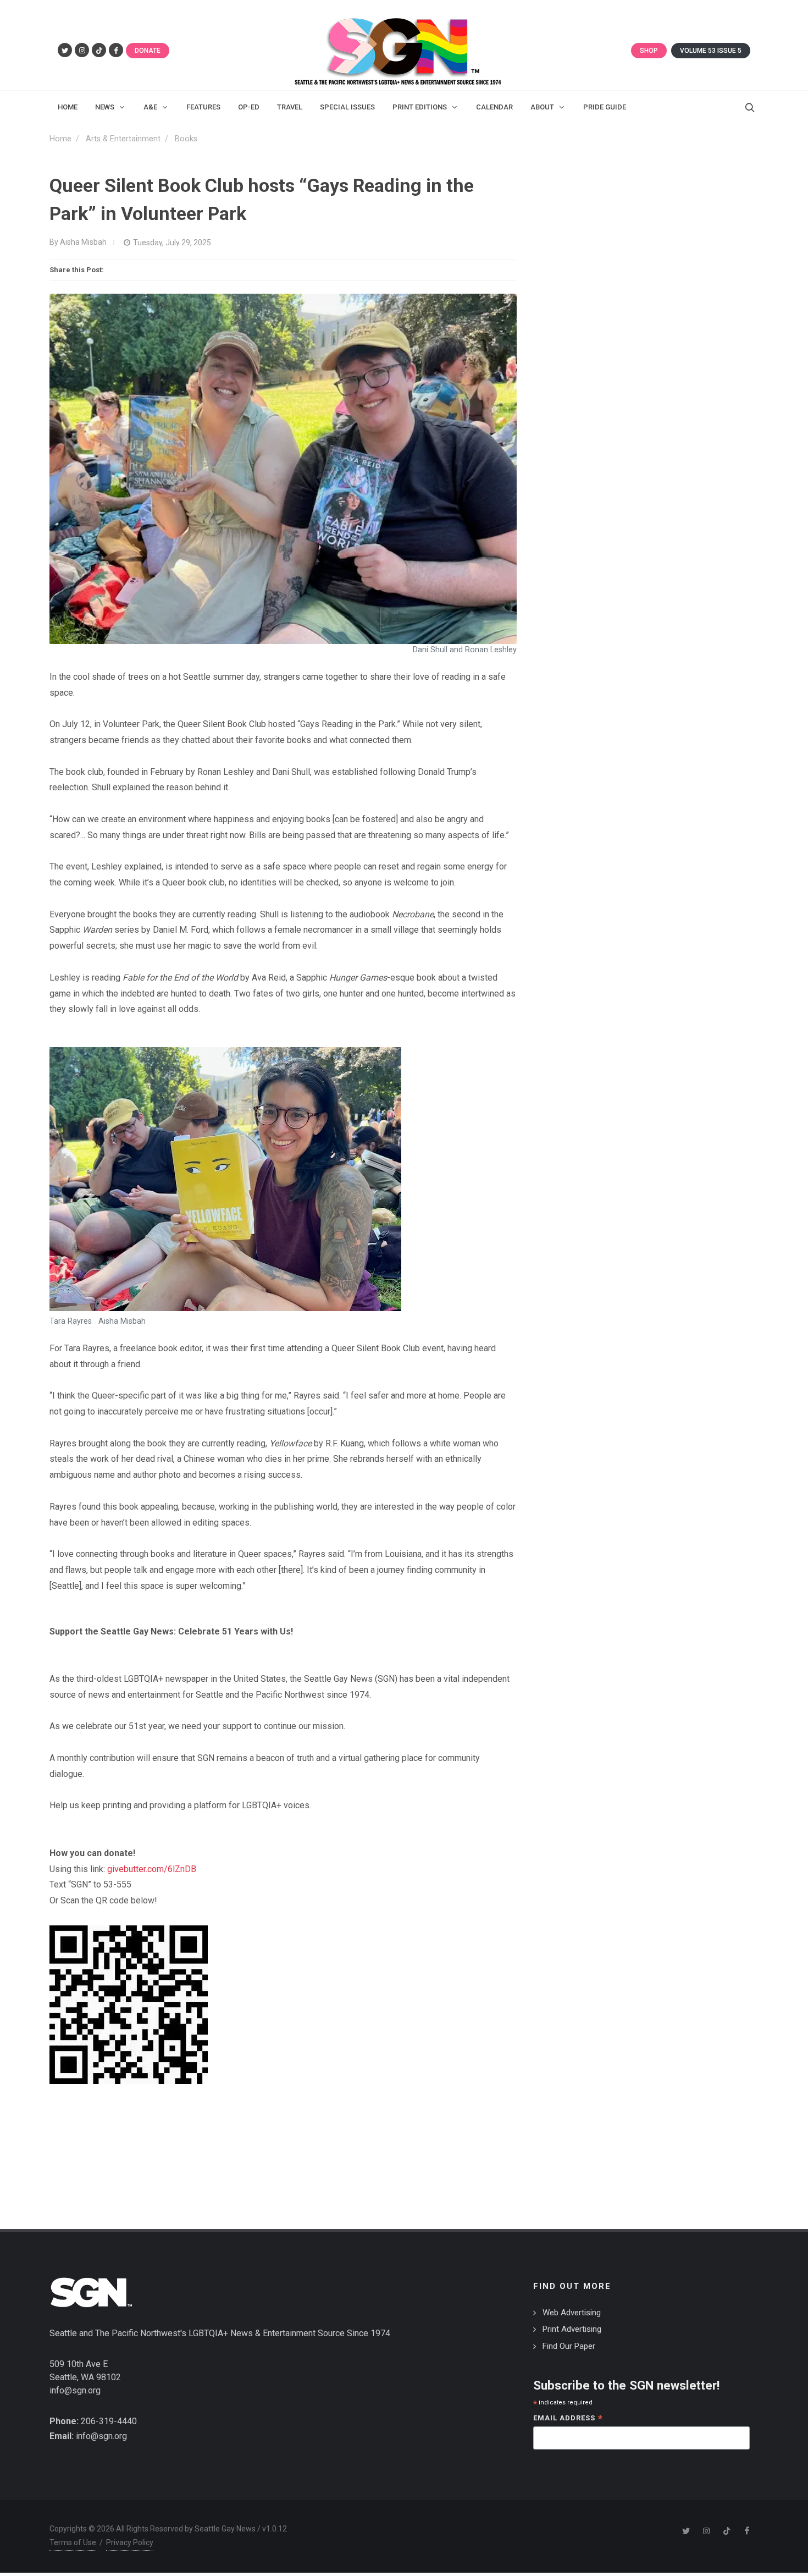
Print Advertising (572, 2329)
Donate (148, 51)
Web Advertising (572, 2313)
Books (186, 139)
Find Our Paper (569, 2346)
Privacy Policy (130, 2542)
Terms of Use (73, 2542)
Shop (649, 51)
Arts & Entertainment (123, 139)
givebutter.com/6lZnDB (152, 1869)
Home (60, 139)
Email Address (568, 2419)
